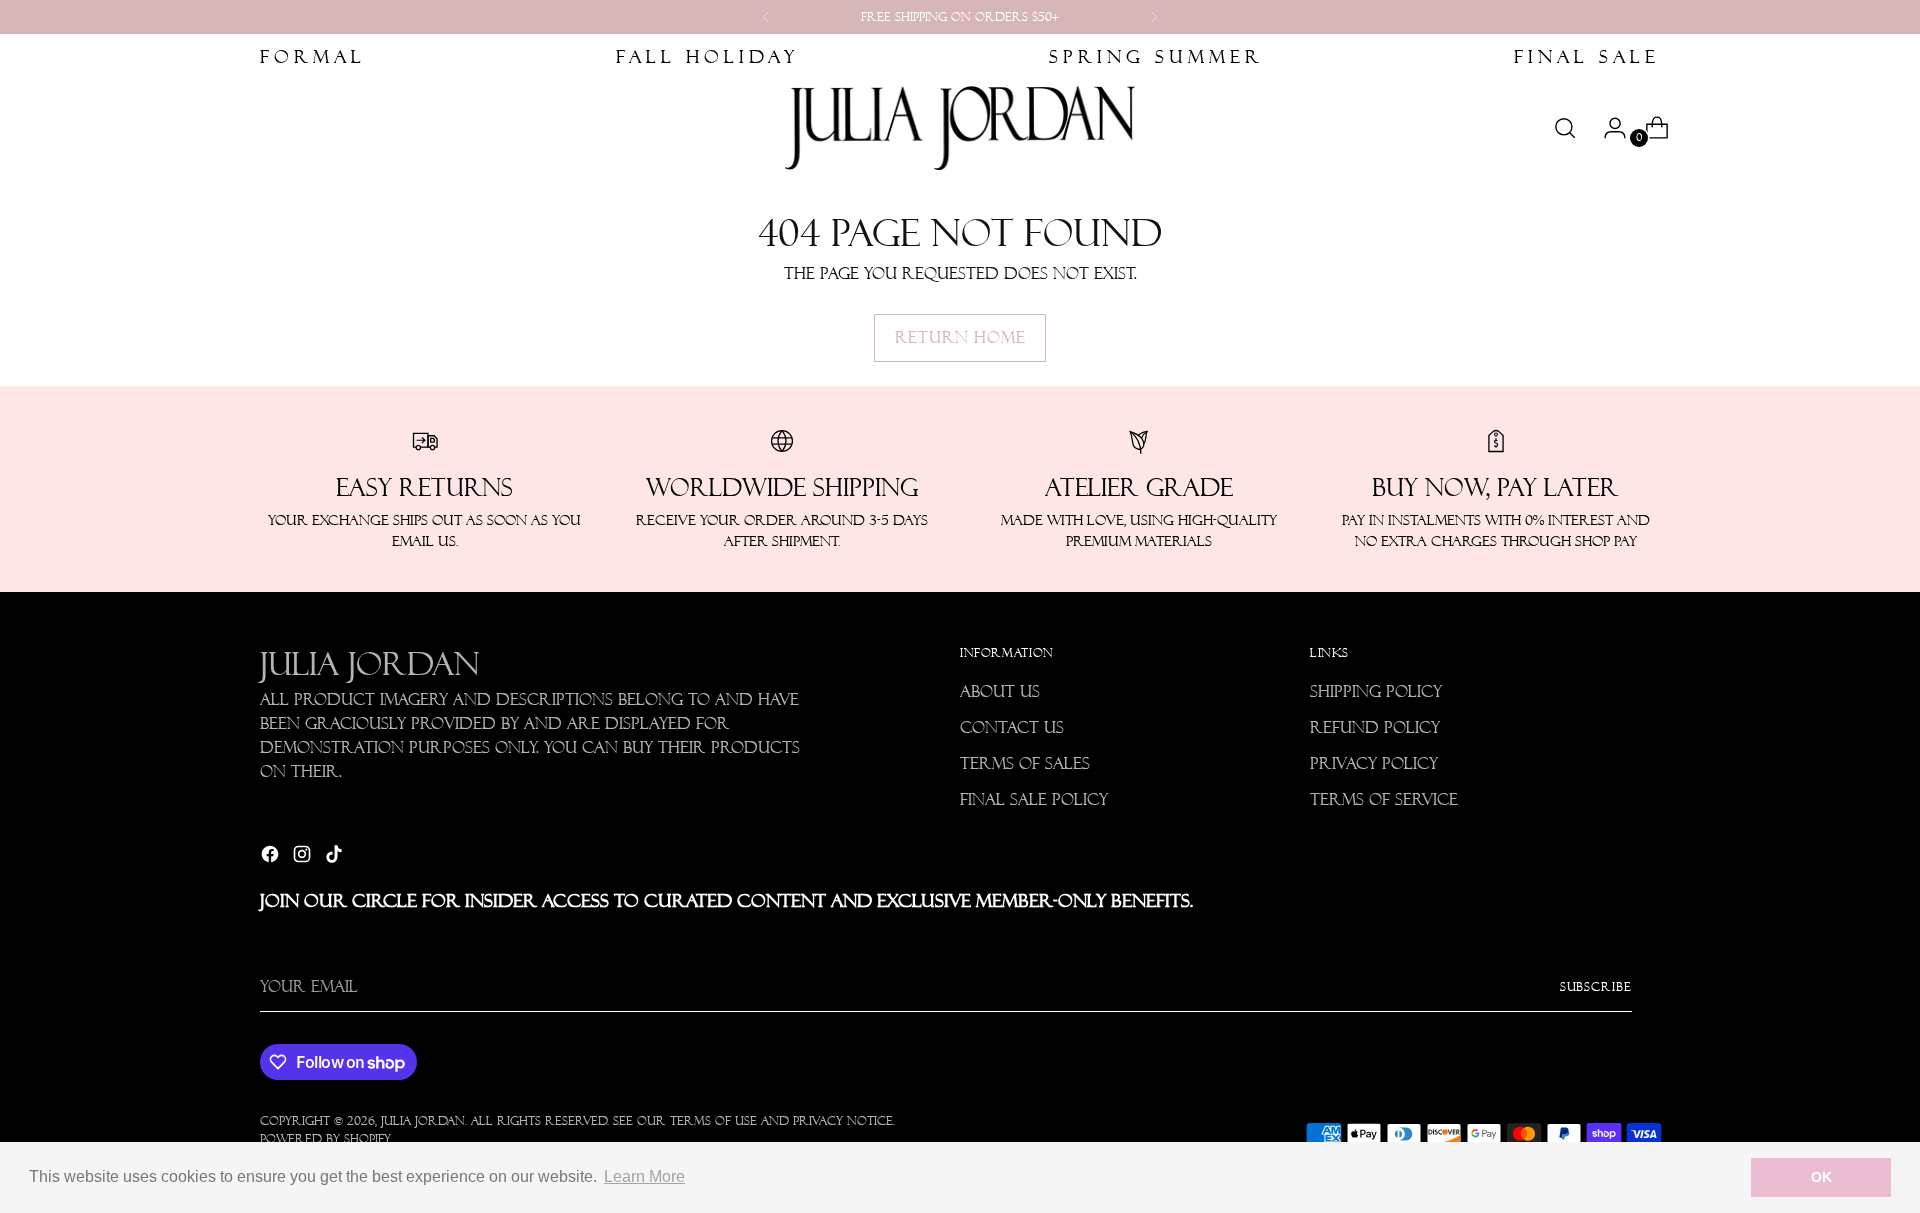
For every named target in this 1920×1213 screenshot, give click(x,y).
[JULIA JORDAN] (960, 128)
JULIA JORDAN (423, 1120)
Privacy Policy (1374, 763)
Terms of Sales (1025, 763)
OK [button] (1821, 1177)
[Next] (1154, 17)
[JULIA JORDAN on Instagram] (304, 857)
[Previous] (766, 17)
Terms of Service (1384, 799)
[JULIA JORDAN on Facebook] (272, 857)
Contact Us (1012, 727)
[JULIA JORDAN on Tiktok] (336, 857)
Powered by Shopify (325, 1138)
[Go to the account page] (1607, 128)
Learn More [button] (644, 1176)
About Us (1000, 691)
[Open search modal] (1565, 128)
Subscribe (1596, 986)
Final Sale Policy (1034, 799)
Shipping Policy (1376, 691)
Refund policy (1375, 727)
